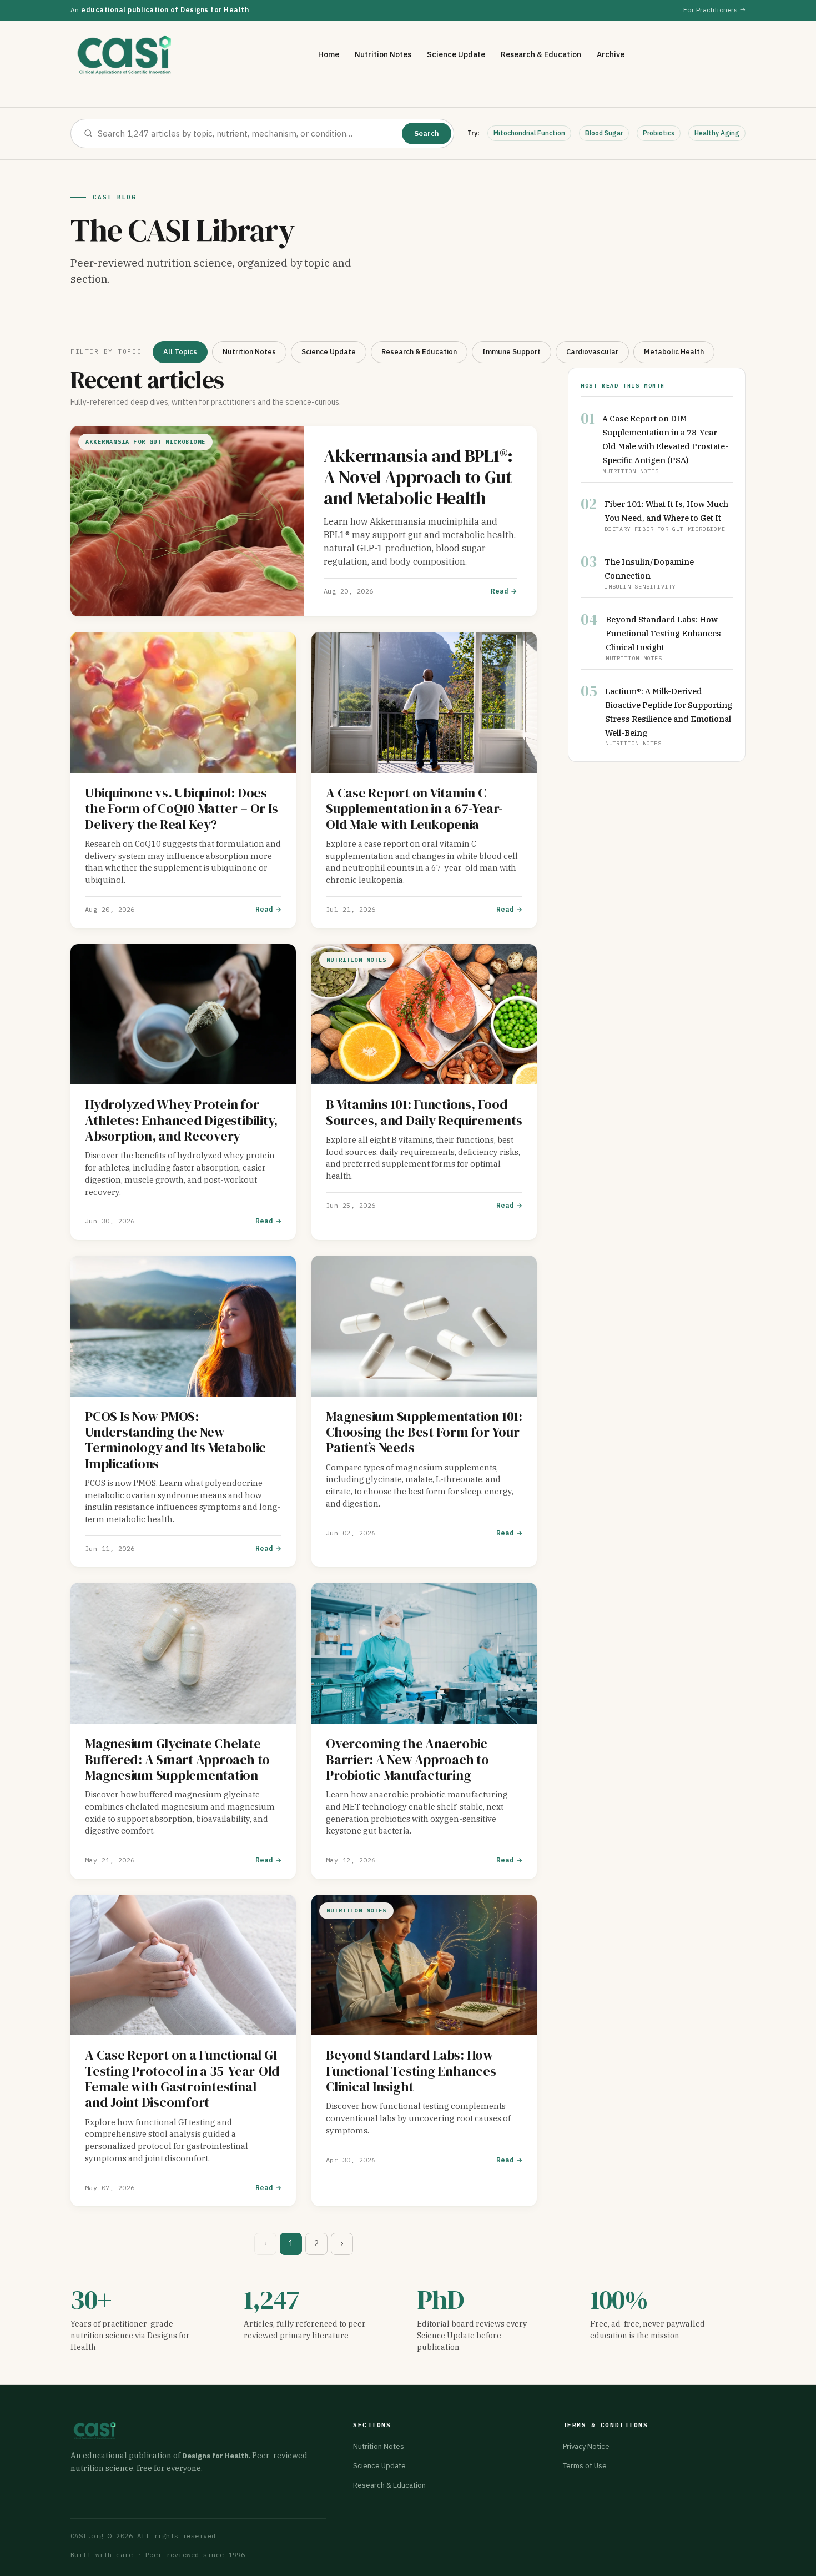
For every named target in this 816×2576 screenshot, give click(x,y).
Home (329, 54)
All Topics (180, 352)
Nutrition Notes (383, 54)
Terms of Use (585, 2466)
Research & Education (541, 54)
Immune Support (512, 352)
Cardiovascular (592, 352)
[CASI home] (125, 55)
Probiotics (659, 133)
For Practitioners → (714, 10)
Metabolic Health (674, 352)
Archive (611, 54)
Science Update (456, 54)
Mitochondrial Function (529, 133)
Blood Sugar (604, 133)
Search (427, 134)
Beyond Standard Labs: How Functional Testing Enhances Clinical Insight (663, 633)
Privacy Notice (586, 2446)
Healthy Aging (717, 133)
